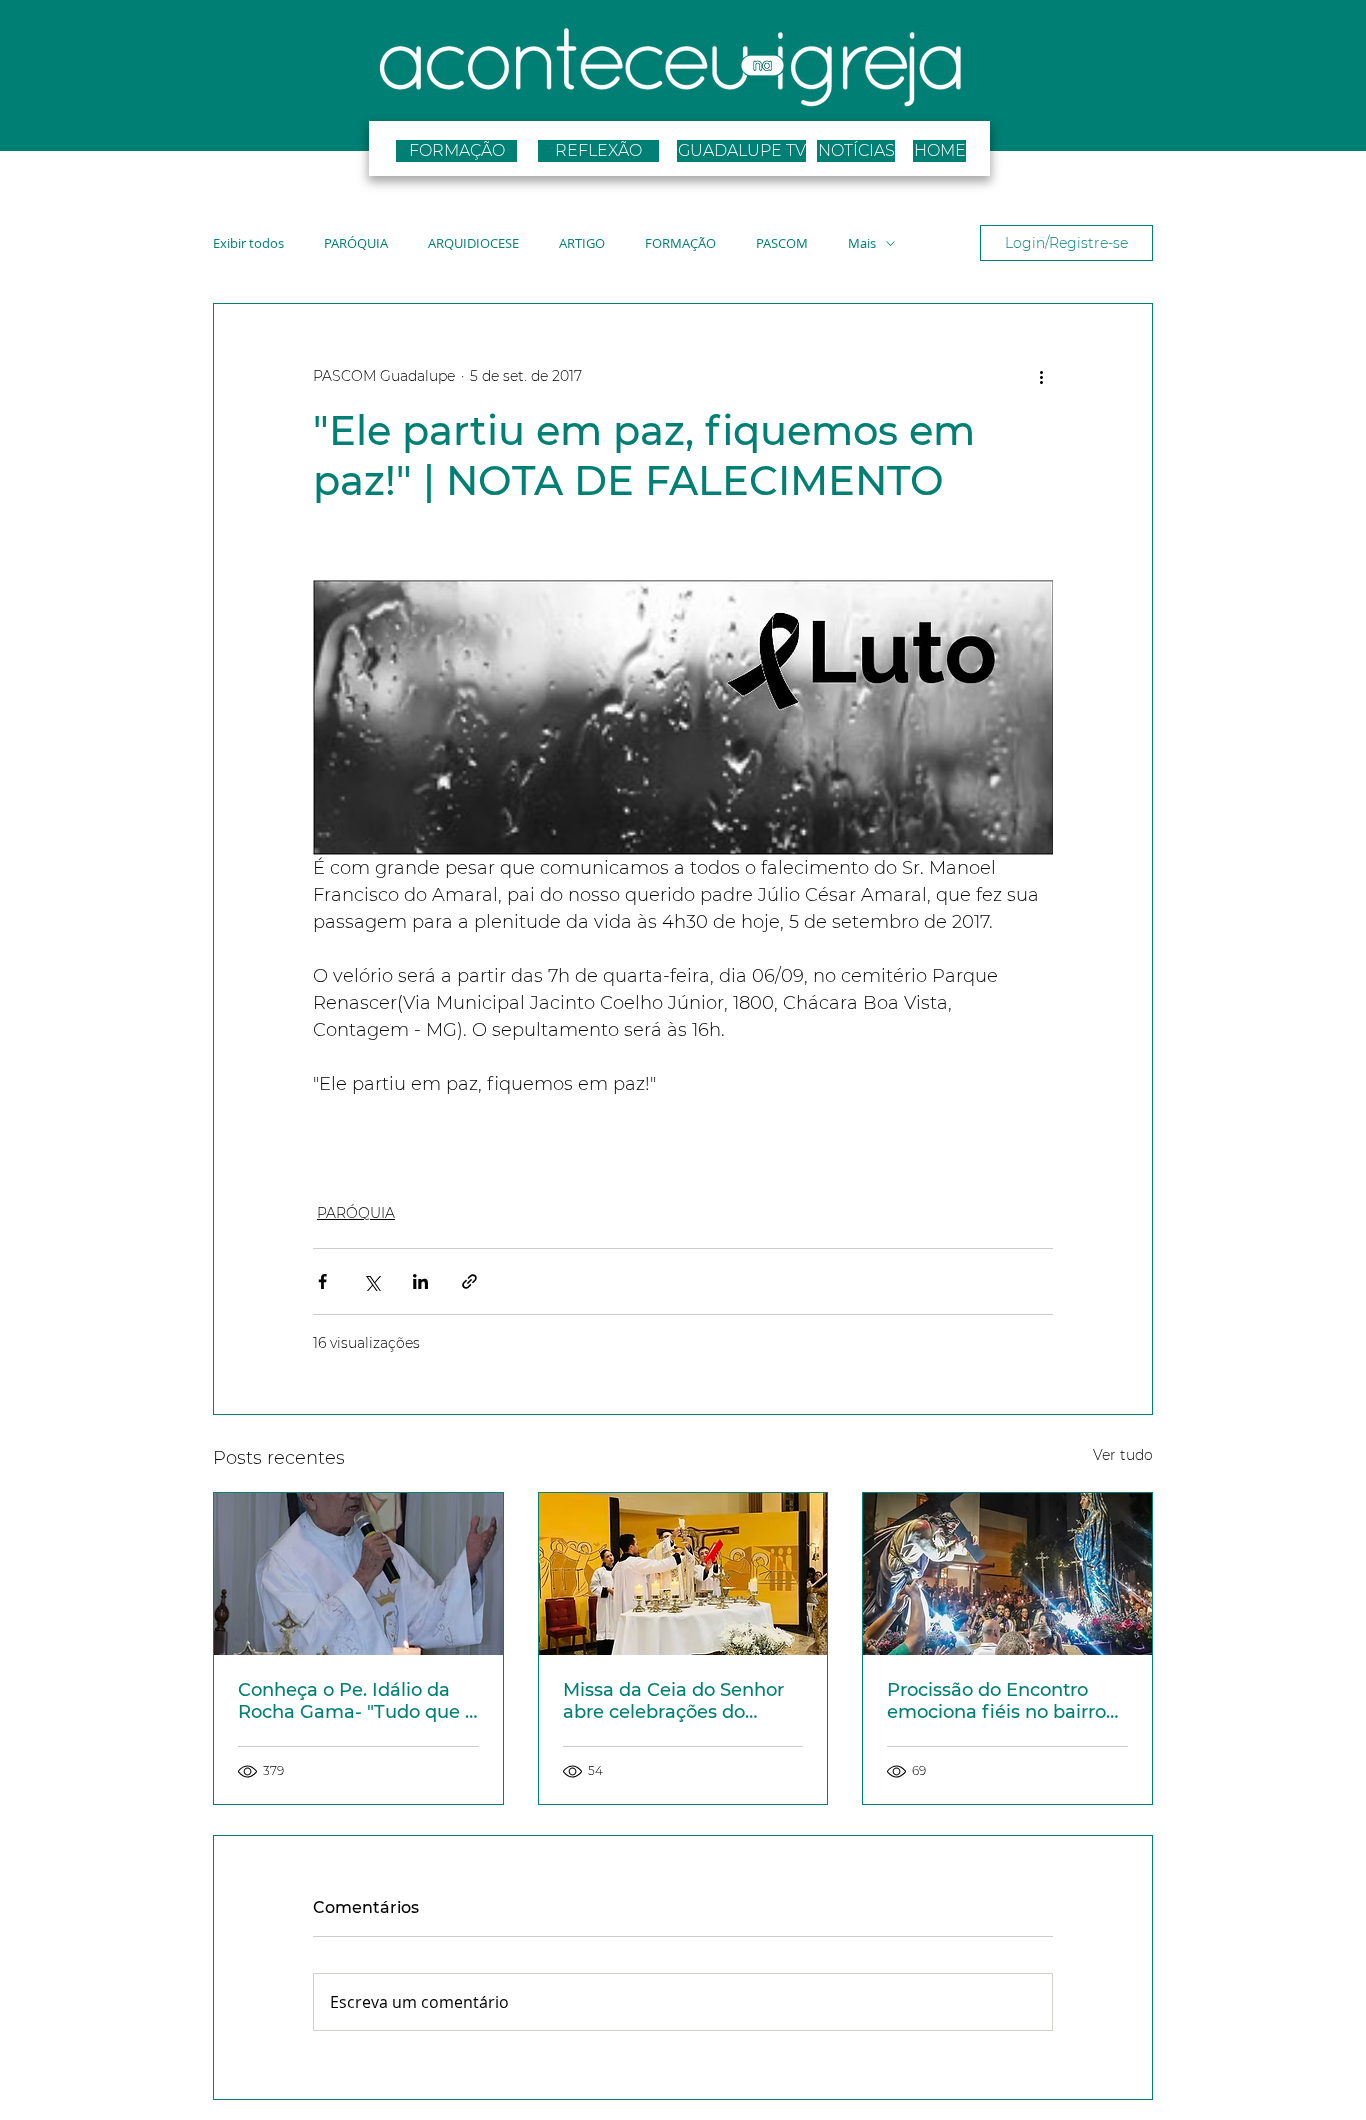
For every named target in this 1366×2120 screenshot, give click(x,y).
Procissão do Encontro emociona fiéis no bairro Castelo (996, 1701)
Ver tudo (1123, 1455)
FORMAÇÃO (680, 243)
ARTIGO (582, 243)
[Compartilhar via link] (469, 1281)
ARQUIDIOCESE (473, 243)
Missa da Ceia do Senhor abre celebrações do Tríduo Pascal (673, 1701)
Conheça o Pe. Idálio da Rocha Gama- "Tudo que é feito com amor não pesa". (357, 1701)
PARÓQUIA (356, 243)
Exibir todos (248, 243)
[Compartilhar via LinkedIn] (420, 1281)
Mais (862, 243)
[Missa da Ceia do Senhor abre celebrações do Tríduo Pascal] (683, 1574)
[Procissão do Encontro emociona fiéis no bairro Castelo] (1007, 1574)
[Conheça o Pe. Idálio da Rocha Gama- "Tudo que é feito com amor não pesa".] (358, 1574)
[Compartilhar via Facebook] (322, 1281)
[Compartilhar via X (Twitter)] (371, 1281)
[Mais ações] (1041, 376)
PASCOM (782, 243)
